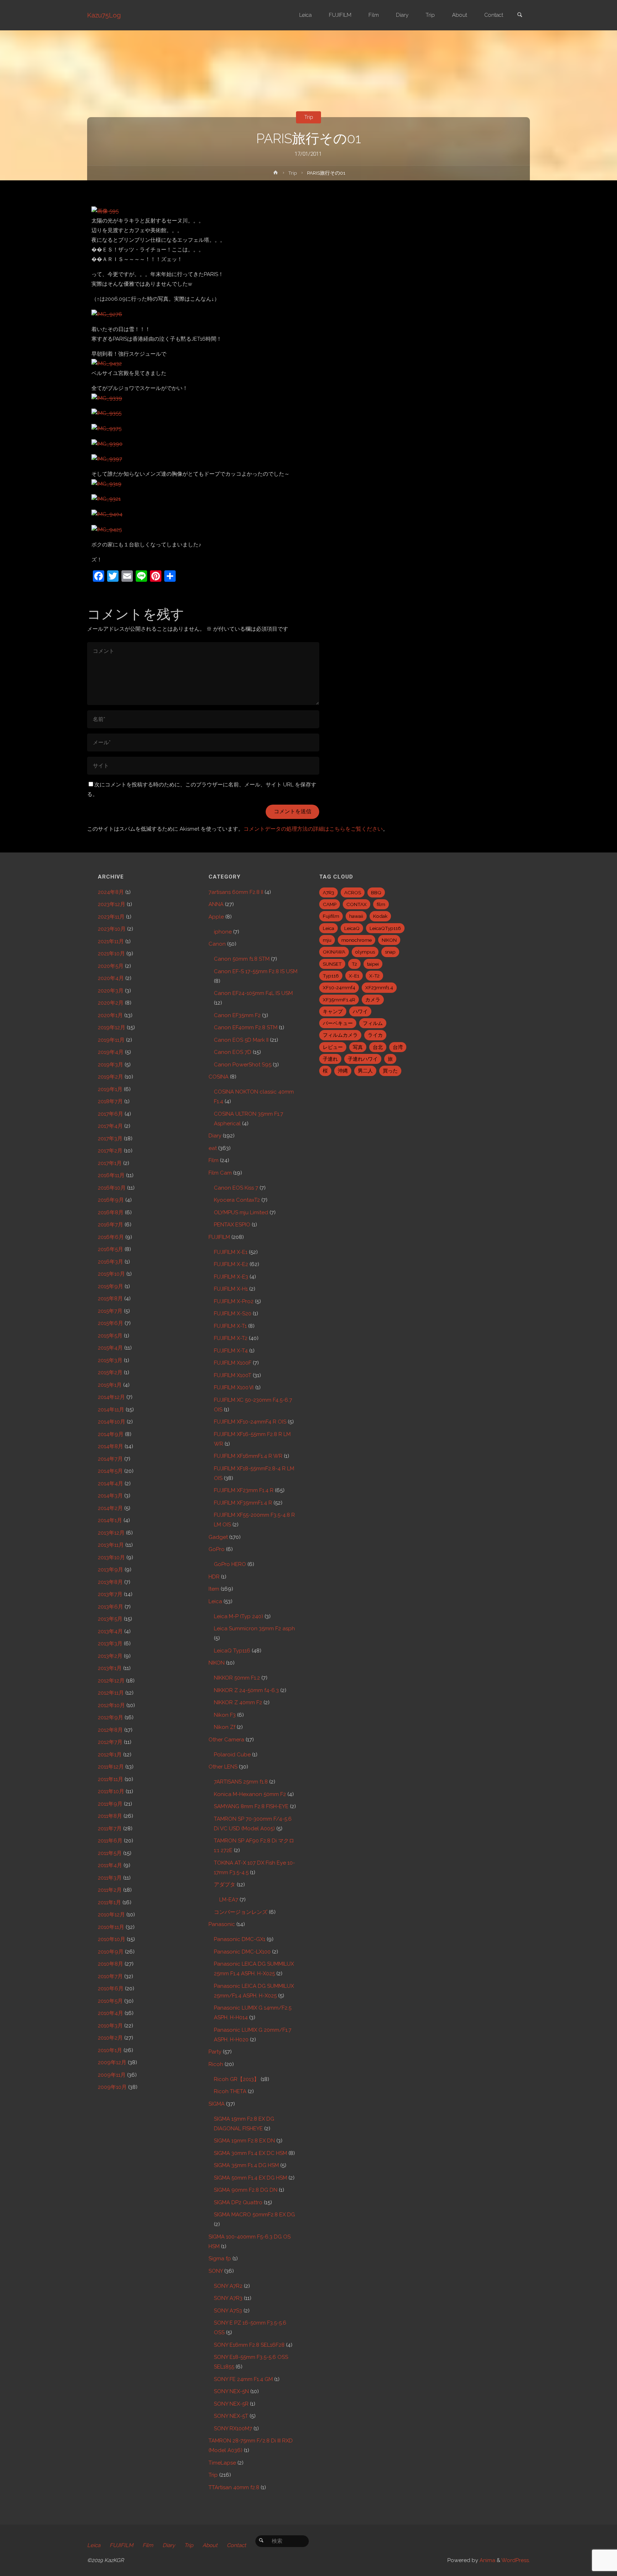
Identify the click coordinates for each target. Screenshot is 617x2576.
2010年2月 (110, 2038)
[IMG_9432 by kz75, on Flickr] (107, 364)
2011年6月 (110, 1841)
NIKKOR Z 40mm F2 (238, 1702)
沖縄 (343, 1071)
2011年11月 (111, 1779)
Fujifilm (331, 916)
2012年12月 (111, 1681)
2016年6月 (111, 1237)
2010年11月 (111, 1927)
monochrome (357, 940)
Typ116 (331, 976)
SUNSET (332, 964)
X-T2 (374, 976)
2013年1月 (110, 1668)
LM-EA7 (229, 1900)
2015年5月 (110, 1336)
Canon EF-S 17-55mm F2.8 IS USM (256, 971)
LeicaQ (352, 928)
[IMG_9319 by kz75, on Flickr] (106, 484)
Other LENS (223, 1767)
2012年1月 (110, 1755)
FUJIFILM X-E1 (231, 1252)
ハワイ (360, 1011)
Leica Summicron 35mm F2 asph (254, 1629)
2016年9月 (111, 1200)
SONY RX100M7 (233, 2429)
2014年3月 (110, 1496)
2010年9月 (111, 1952)
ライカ (375, 1035)
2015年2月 (110, 1372)
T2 (354, 964)
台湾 (398, 1047)
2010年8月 (111, 1964)
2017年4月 (110, 1126)
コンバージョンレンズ (241, 1912)
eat (213, 1148)
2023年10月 (112, 929)
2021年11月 (111, 941)
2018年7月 (110, 1101)
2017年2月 (110, 1151)
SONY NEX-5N (231, 2391)
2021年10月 (111, 954)
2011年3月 (110, 1878)
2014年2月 (110, 1508)
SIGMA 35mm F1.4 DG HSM (246, 2165)
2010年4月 (111, 2013)
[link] (520, 16)
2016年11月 (111, 1175)
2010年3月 (110, 2026)
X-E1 (354, 976)
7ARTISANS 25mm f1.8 (241, 1782)
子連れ (330, 1059)
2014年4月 (111, 1484)
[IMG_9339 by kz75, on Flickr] (107, 398)
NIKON (217, 1663)
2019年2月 (111, 1077)
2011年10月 (111, 1791)
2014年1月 (110, 1520)
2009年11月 (112, 2075)
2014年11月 (111, 1410)
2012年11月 (111, 1693)
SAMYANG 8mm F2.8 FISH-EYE (251, 1806)
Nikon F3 (225, 1715)
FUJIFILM (219, 1237)
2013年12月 (111, 1533)
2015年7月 (110, 1311)
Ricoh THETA (230, 2091)
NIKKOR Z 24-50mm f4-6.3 (246, 1690)
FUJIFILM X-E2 (231, 1264)
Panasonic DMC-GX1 (240, 1939)
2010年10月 (112, 1939)
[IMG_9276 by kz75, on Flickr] (107, 314)
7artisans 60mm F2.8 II (236, 892)
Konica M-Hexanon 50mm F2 (250, 1794)
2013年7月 (110, 1594)
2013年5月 (110, 1619)
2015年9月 (111, 1286)
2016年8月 (111, 1212)
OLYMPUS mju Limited (241, 1212)
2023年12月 (112, 904)
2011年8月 (110, 1816)
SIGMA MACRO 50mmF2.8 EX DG (254, 2215)
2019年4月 (111, 1052)
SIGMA (217, 2104)
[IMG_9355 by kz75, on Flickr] (106, 413)
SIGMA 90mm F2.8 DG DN (246, 2190)
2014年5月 (110, 1471)
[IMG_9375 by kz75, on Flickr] (106, 428)
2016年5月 (111, 1249)
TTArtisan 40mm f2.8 (234, 2487)
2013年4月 (110, 1631)
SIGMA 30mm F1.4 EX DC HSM (250, 2153)
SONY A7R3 (228, 2298)
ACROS (353, 892)
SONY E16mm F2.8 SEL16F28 (249, 2345)
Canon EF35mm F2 (237, 1015)
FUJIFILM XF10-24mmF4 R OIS (250, 1422)
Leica (215, 1601)
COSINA (219, 1077)
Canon (217, 944)
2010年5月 (110, 2001)
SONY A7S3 (228, 2311)
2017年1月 (110, 1163)
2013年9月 (111, 1570)
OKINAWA (334, 952)
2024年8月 (111, 892)
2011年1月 (109, 1902)
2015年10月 (111, 1274)
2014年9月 (111, 1434)
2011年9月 (110, 1804)
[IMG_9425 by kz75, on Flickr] (107, 529)
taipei (373, 964)
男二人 (365, 1071)
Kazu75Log (104, 15)
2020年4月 (111, 978)
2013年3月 (110, 1644)
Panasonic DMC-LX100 (242, 1952)
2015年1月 (110, 1385)
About (210, 2545)
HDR (214, 1577)
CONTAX (357, 904)
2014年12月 (111, 1397)
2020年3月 (111, 991)
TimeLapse (222, 2463)
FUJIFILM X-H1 (231, 1289)
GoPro (217, 1549)
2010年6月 (111, 1989)
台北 (378, 1047)
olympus (365, 952)
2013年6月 (111, 1607)
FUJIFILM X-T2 (231, 1338)
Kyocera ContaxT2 (237, 1200)
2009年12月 (112, 2062)
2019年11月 (111, 1040)
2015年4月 (110, 1348)
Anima (487, 2560)
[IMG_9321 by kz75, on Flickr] (106, 499)
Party (215, 2052)
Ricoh (216, 2064)
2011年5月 (110, 1853)
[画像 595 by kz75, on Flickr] (105, 211)
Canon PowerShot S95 (243, 1065)
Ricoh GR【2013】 (237, 2079)
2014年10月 (112, 1422)
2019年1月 (110, 1089)
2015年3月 (110, 1360)
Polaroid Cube (232, 1755)
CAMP (330, 904)
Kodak (380, 916)
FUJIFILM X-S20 (233, 1314)
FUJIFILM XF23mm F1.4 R (244, 1490)
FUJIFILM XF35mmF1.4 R (243, 1503)
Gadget (218, 1537)
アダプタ (225, 1885)
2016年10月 (112, 1188)
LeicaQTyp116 (385, 928)
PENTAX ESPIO (232, 1225)
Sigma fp (220, 2259)
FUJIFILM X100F (233, 1363)
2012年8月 (110, 1730)
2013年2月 (110, 1656)
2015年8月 (110, 1299)
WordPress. (516, 2560)
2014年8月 (111, 1446)
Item (214, 1589)
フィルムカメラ (340, 1035)
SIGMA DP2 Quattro (238, 2202)
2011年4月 (110, 1865)
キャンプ (333, 1011)
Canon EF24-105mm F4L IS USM (253, 993)
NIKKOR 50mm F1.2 (237, 1678)
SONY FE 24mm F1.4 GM (243, 2379)
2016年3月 (111, 1262)
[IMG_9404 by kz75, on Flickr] (107, 514)
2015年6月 (111, 1323)
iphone (223, 932)
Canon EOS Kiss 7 (236, 1188)
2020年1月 (110, 1015)
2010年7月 (110, 1976)
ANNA (216, 904)
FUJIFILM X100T (233, 1375)
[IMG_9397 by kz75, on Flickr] (107, 459)
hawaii (356, 916)
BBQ (376, 892)
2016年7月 (111, 1225)
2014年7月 (110, 1459)
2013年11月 (111, 1545)
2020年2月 (111, 1003)
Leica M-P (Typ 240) (239, 1616)
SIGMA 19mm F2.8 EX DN (244, 2141)
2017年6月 (111, 1114)
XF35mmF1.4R (339, 1000)
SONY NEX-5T (231, 2416)
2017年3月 (110, 1139)
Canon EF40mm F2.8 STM (246, 1027)
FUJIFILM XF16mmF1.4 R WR (248, 1456)
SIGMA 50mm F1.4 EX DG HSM (250, 2178)
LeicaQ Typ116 (232, 1651)
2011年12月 (111, 1767)
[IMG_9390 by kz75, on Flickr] (107, 444)
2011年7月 (110, 1829)
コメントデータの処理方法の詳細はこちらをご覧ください (313, 829)
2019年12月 (112, 1027)
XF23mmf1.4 (379, 987)
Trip (309, 117)
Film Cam (220, 1173)
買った (390, 1071)
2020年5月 (111, 966)
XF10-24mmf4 (339, 987)
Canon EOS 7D (233, 1052)
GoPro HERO (230, 1564)
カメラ (373, 1000)
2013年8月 (110, 1582)
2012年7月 (110, 1742)
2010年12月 (111, 1915)
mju (327, 940)
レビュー (333, 1047)
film (381, 904)
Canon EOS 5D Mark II (241, 1040)
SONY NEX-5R (231, 2404)
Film (214, 1160)
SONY (216, 2271)
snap (390, 952)
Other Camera (226, 1740)
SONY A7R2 (228, 2286)
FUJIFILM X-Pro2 (234, 1301)
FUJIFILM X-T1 (230, 1326)
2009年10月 (112, 2087)
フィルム (373, 1023)
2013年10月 (111, 1557)
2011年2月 (110, 1890)
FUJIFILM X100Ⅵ (234, 1387)
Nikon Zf (225, 1727)
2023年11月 (111, 917)
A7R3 (328, 892)
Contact (236, 2545)
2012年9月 (111, 1717)
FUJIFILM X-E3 (231, 1277)
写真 (358, 1047)
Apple (216, 917)
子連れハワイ (363, 1059)
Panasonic (222, 1924)
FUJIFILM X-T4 (231, 1351)
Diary (215, 1136)
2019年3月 (111, 1065)
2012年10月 (111, 1705)
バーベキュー (338, 1023)
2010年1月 (110, 2050)
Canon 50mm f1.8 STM (242, 959)
